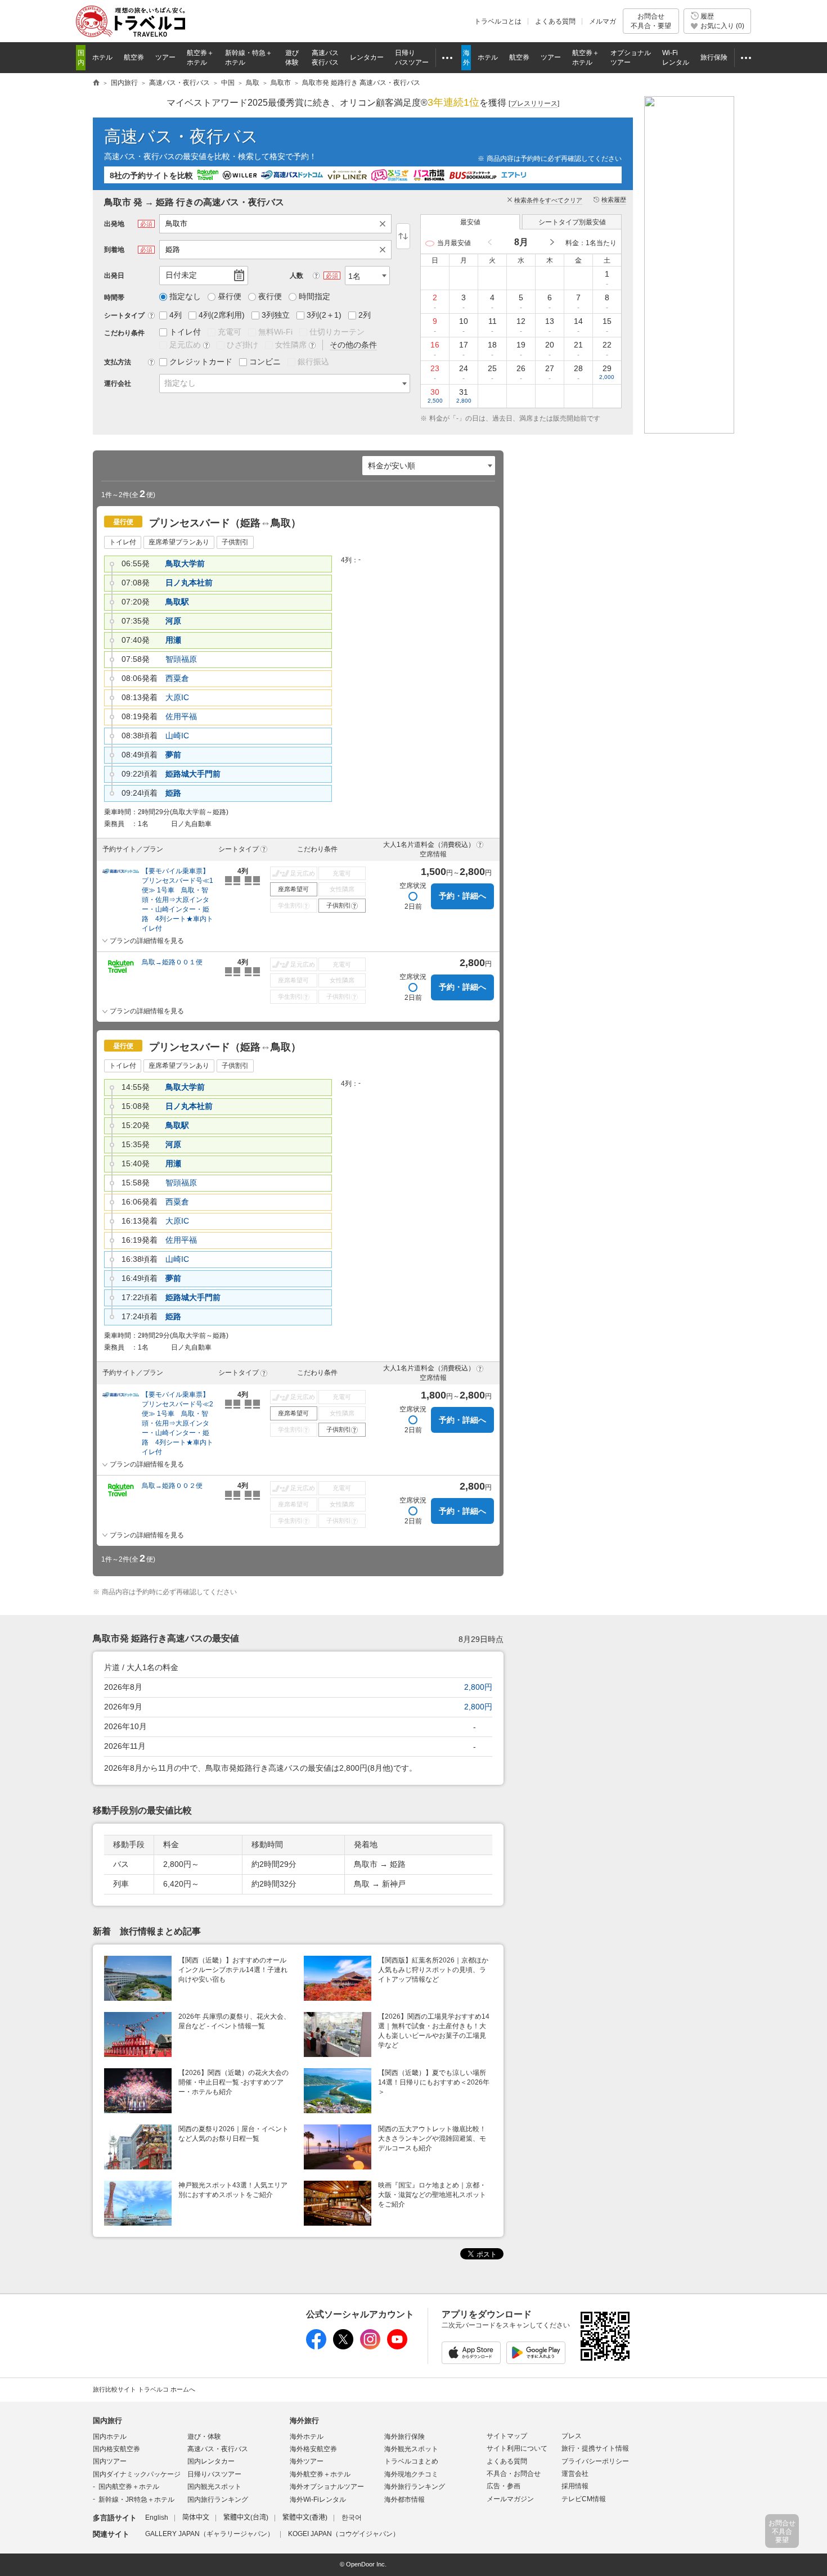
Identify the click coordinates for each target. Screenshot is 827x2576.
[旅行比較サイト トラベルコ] (96, 83)
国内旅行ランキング (218, 2500)
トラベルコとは (498, 21)
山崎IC (177, 736)
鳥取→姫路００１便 (172, 962)
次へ (551, 243)
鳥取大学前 (185, 563)
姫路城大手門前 (193, 774)
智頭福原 (181, 659)
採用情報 (575, 2486)
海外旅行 (304, 2421)
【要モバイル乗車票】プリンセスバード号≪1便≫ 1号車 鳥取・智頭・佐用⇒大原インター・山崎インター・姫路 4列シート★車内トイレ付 (177, 900)
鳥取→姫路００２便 (172, 1486)
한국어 (352, 2518)
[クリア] (385, 224)
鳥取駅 (177, 602)
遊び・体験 (204, 2437)
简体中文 (196, 2518)
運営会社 (575, 2474)
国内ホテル (110, 2437)
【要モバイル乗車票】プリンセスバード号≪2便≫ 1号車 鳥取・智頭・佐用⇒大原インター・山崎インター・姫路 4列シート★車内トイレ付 (177, 1423)
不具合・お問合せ (514, 2474)
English (157, 2518)
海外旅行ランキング (415, 2487)
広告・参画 (504, 2486)
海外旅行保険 (404, 2437)
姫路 (173, 793)
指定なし (180, 383)
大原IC (177, 697)
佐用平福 (181, 716)
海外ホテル (307, 2437)
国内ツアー (110, 2461)
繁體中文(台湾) (246, 2518)
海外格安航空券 (313, 2449)
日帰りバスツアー (214, 2474)
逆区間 (403, 236)
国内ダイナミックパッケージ (137, 2474)
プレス (572, 2436)
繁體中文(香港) (305, 2518)
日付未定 (181, 275)
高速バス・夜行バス (181, 136)
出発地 (114, 224)
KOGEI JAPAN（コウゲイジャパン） (344, 2534)
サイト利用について (517, 2448)
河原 (173, 621)
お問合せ (651, 21)
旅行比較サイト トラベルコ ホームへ (144, 2389)
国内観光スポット (214, 2487)
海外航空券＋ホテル (320, 2474)
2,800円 (478, 1687)
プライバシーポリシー (595, 2461)
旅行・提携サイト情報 (595, 2448)
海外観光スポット (411, 2449)
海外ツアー (307, 2461)
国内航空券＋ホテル (129, 2487)
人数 (296, 276)
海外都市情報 (404, 2500)
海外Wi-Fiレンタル (318, 2500)
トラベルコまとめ (411, 2461)
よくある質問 (555, 21)
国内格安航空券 (116, 2449)
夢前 (173, 755)
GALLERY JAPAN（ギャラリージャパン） (210, 2534)
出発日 (114, 276)
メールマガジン (510, 2499)
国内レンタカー (211, 2461)
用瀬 (173, 640)
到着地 (114, 250)
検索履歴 (614, 200)
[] (534, 103)
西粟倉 (177, 678)
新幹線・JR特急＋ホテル (136, 2500)
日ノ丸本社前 (189, 583)
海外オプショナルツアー (327, 2487)
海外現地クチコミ (411, 2474)
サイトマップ (507, 2436)
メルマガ (603, 21)
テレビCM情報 (584, 2499)
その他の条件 (353, 345)
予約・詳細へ (462, 896)
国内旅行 (107, 2421)
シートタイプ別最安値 (572, 222)
